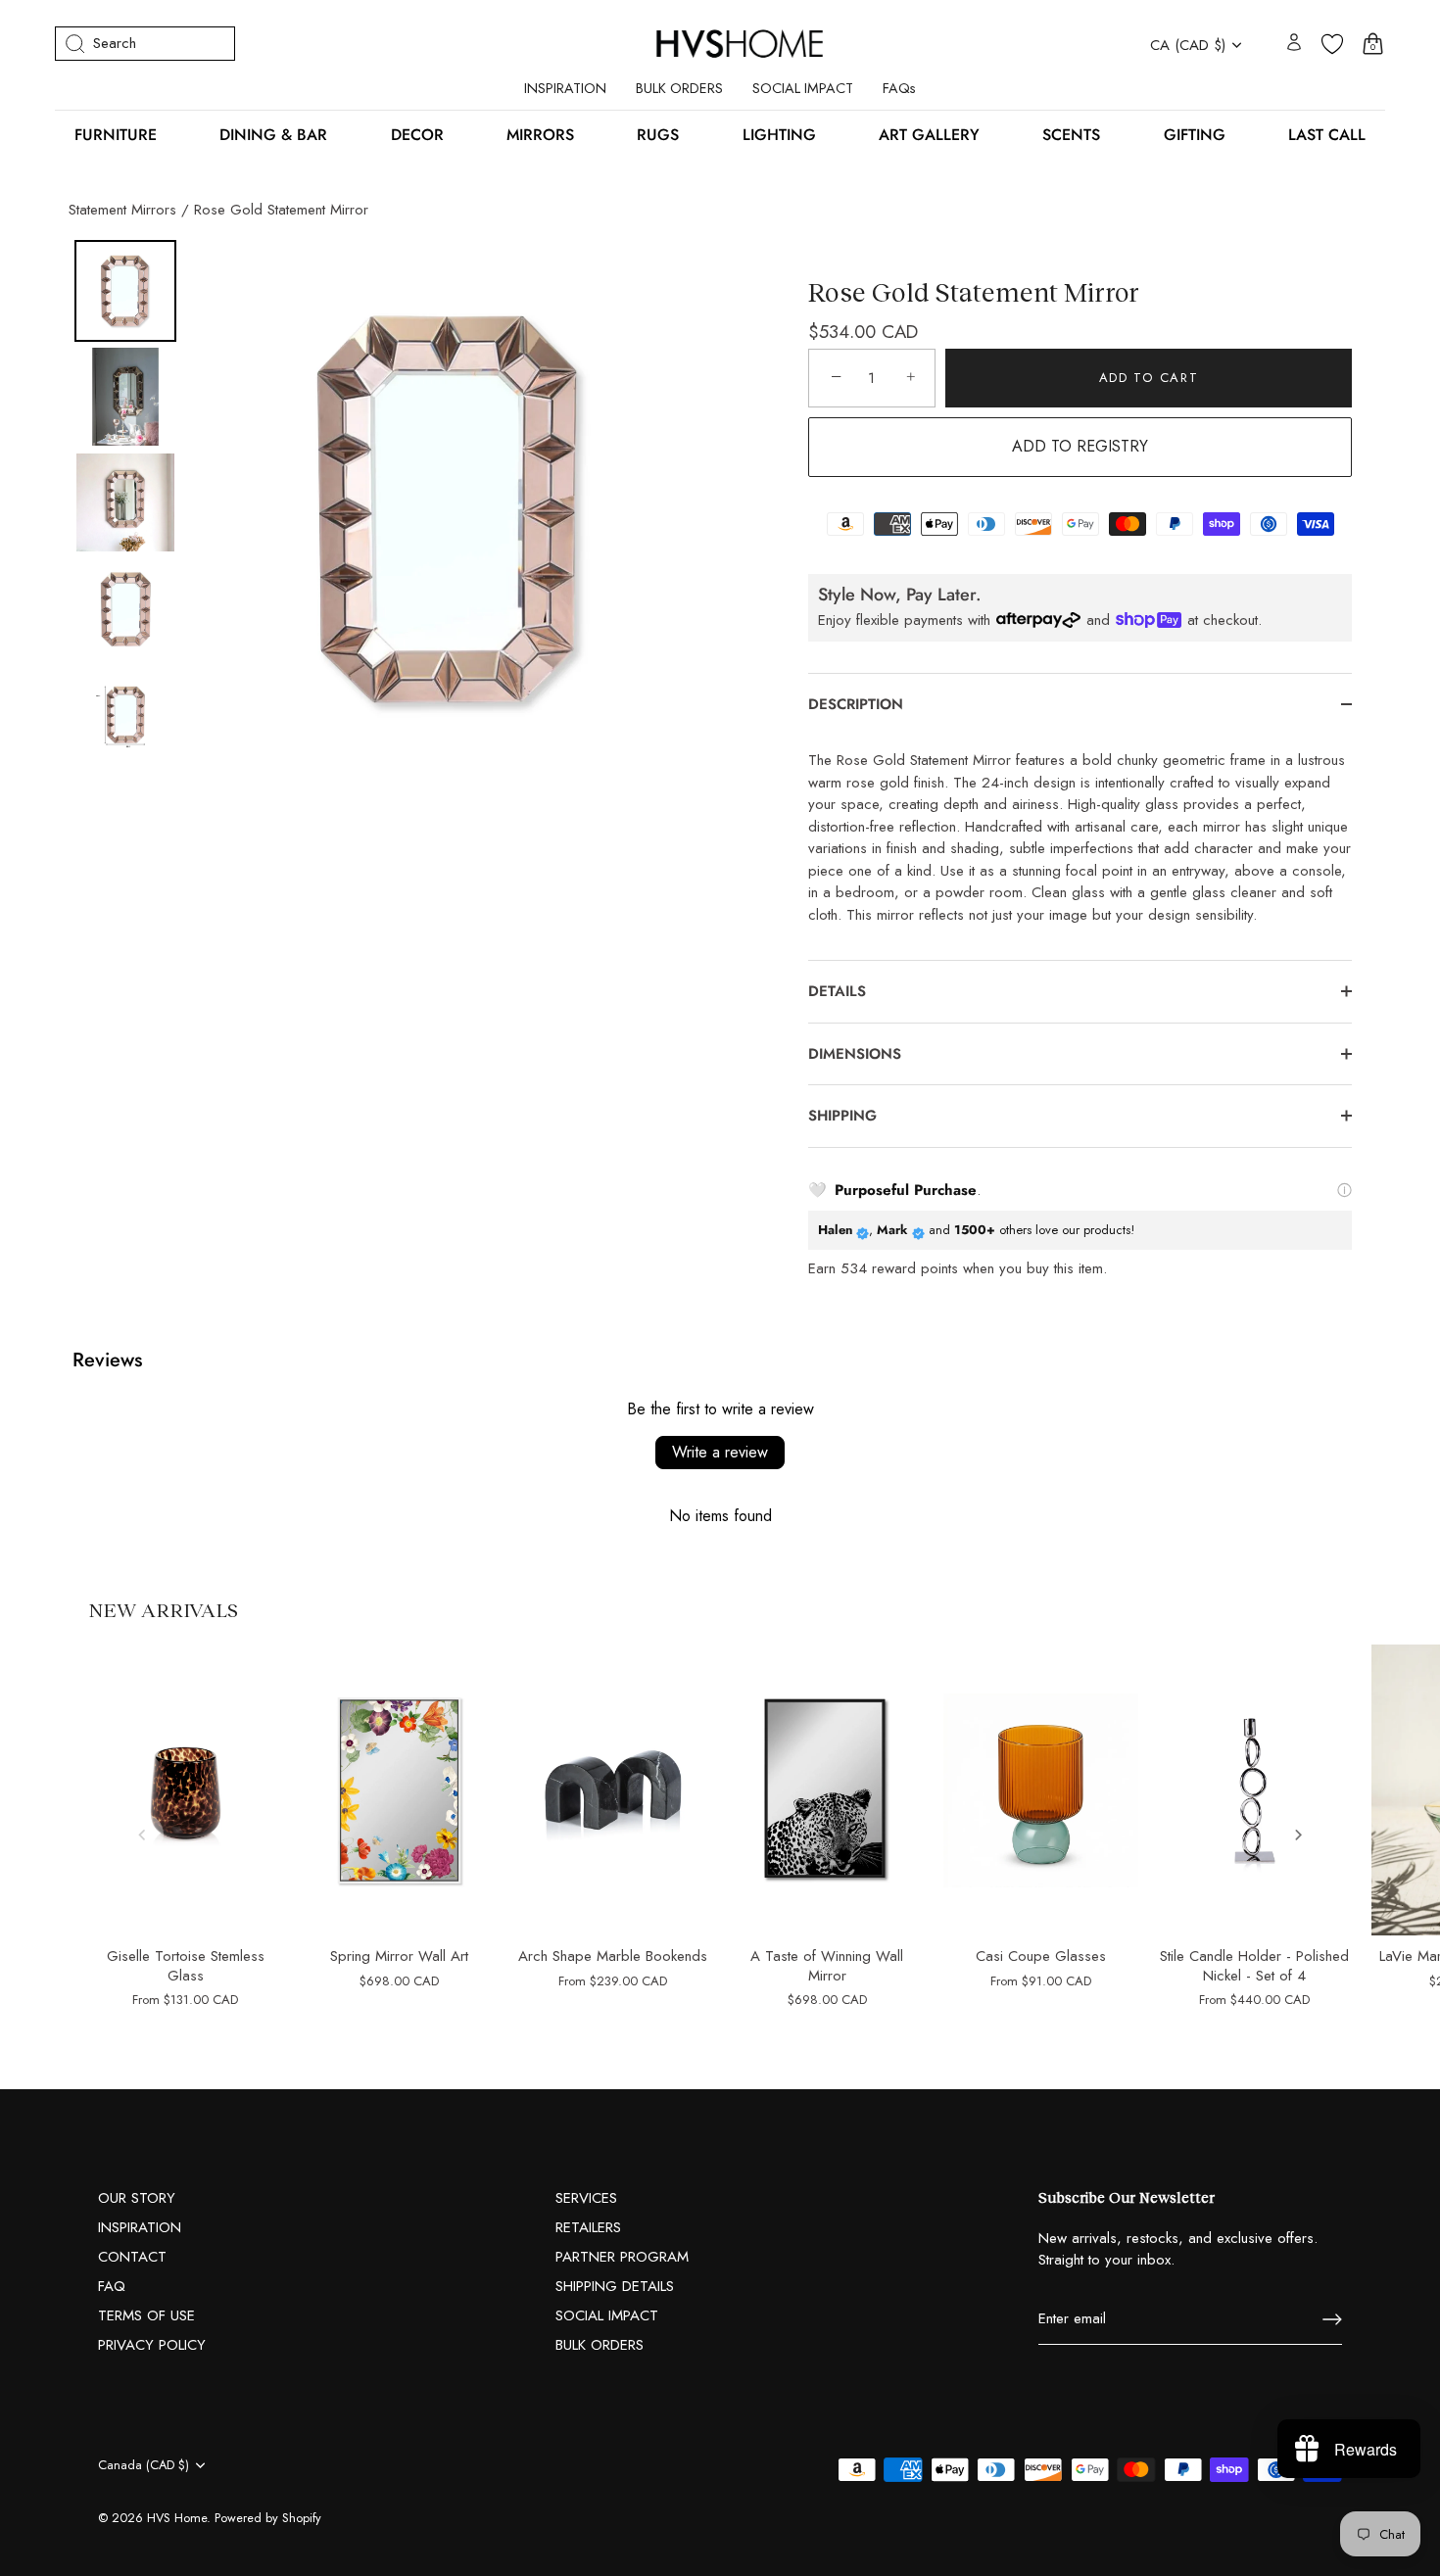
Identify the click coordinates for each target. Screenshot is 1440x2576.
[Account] (1294, 44)
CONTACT (132, 2257)
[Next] (692, 509)
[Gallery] (394, 509)
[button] (142, 1835)
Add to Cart (1149, 378)
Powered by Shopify (268, 2518)
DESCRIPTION (856, 704)
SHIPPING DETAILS (615, 2286)
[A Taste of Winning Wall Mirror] (827, 1790)
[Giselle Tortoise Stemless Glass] (185, 1790)
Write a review (720, 1452)
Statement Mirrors (122, 210)
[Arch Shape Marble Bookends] (613, 1790)
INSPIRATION (565, 88)
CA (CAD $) (1188, 46)
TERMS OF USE (146, 2315)
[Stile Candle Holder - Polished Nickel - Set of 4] (1255, 1790)
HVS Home (177, 2518)
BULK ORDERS (679, 88)
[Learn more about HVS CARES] (1344, 1190)
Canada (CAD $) (144, 2465)
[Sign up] (1332, 2319)
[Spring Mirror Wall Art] (399, 1790)
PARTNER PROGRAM (622, 2257)
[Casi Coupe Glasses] (1040, 1790)
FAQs (899, 88)
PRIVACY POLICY (152, 2345)
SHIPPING (842, 1116)
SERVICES (586, 2198)
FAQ (112, 2286)
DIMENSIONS (857, 1054)
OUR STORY (137, 2198)
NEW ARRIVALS (163, 1609)
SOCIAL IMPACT (803, 88)
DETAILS (837, 991)
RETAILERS (588, 2227)
